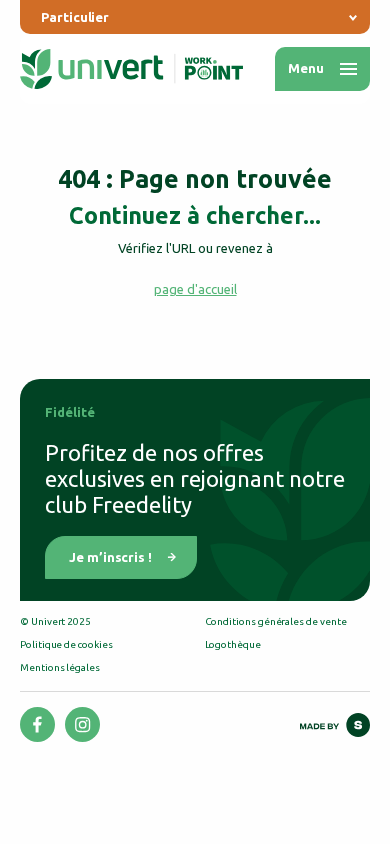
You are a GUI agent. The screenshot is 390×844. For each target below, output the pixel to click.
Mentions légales (60, 667)
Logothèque (233, 644)
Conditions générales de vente (276, 621)
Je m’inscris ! (110, 557)
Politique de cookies (66, 644)
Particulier (75, 17)
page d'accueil (195, 289)
